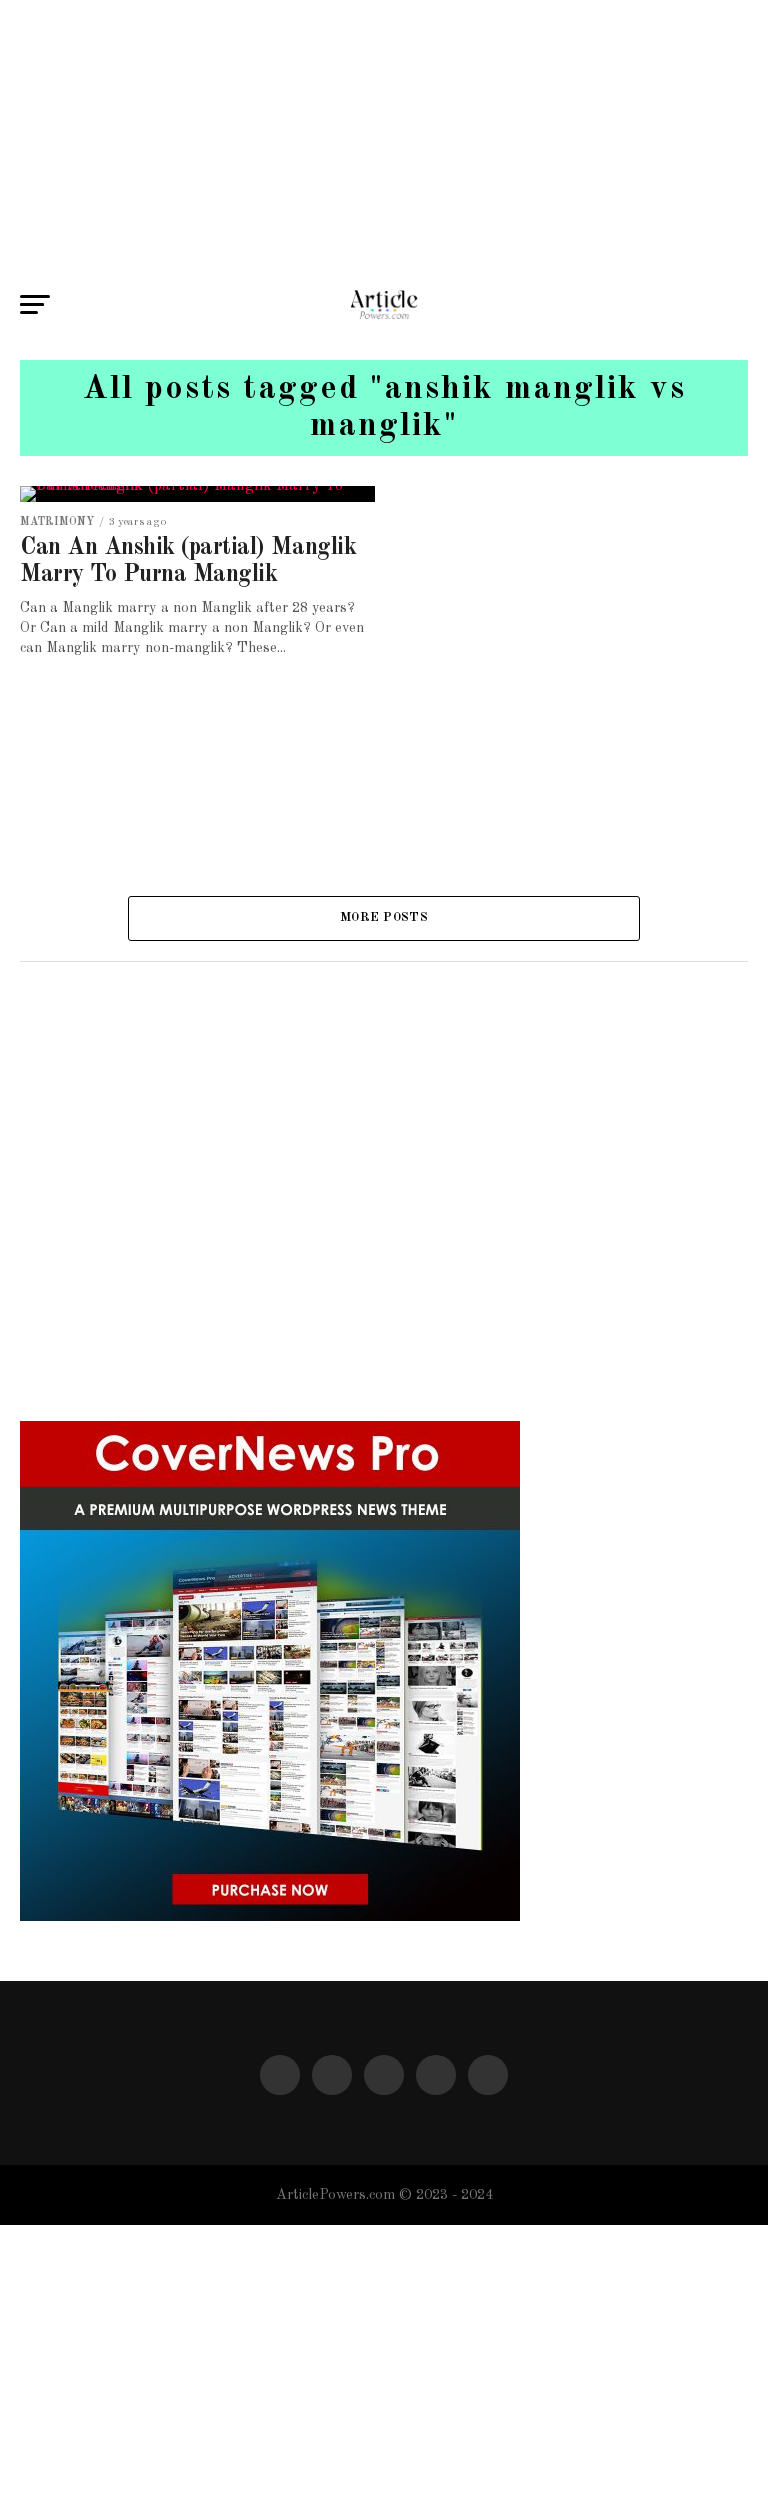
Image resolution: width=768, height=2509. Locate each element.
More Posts (384, 917)
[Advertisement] (384, 140)
